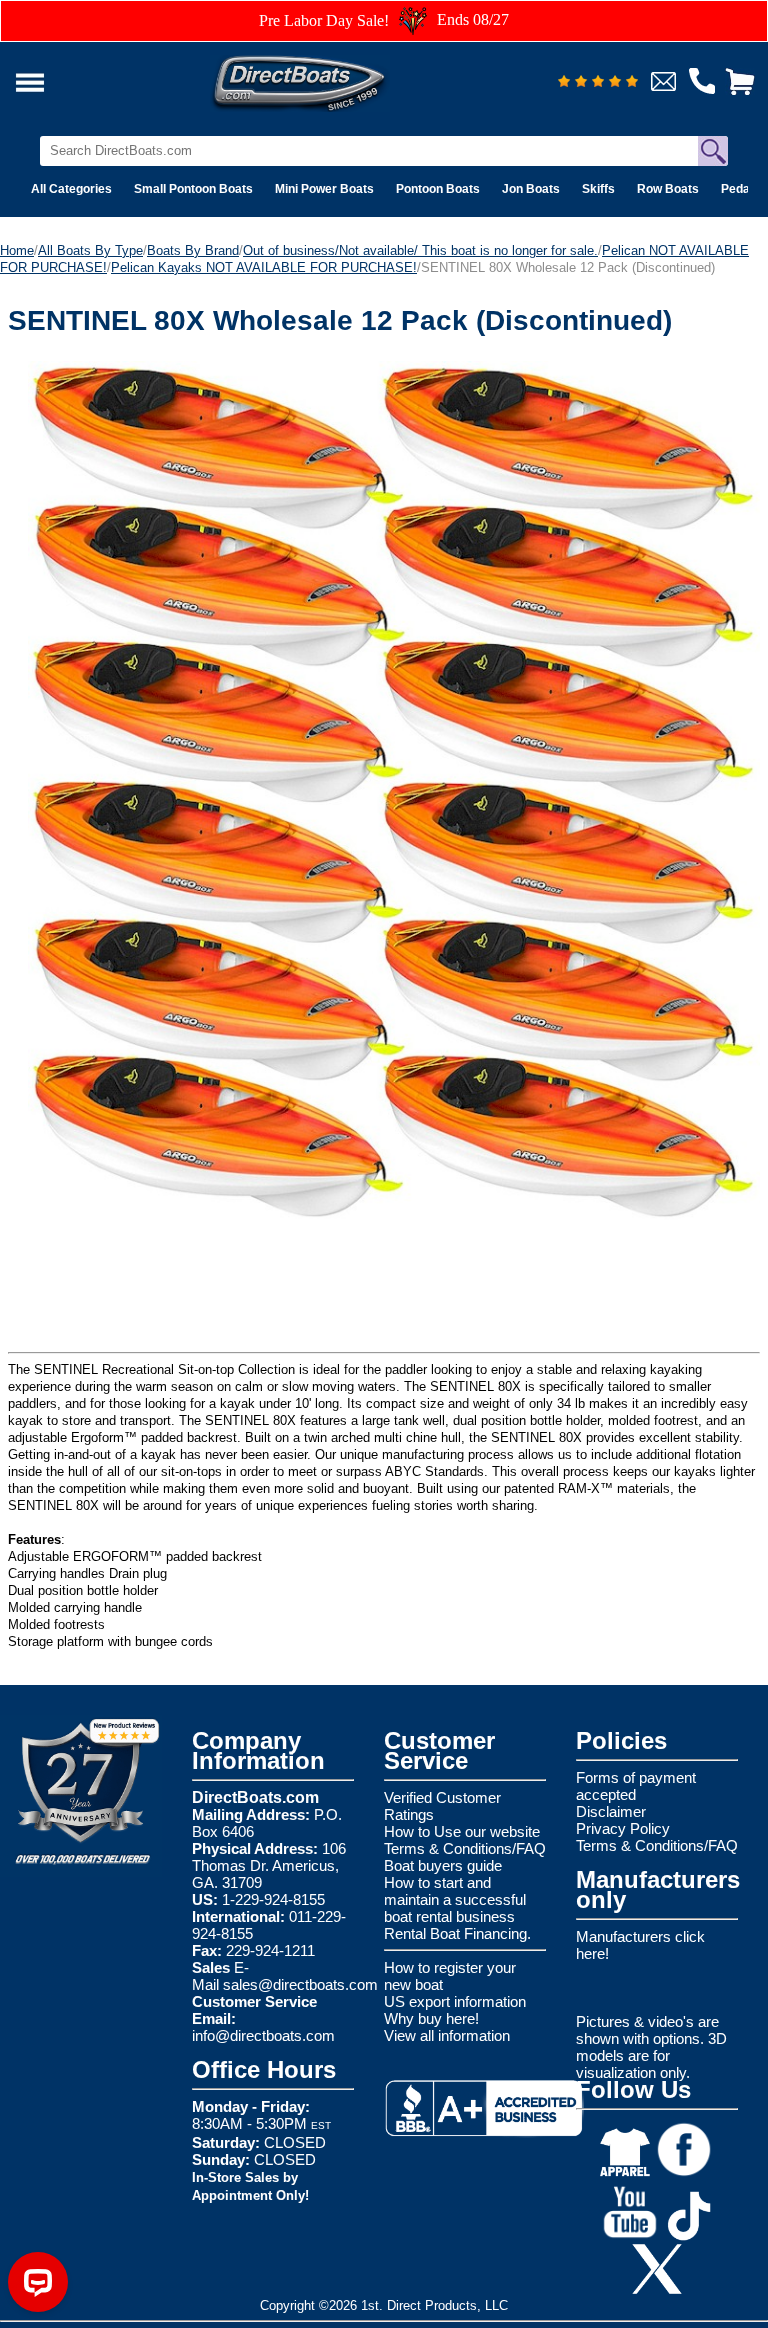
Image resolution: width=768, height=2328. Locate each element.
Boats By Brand (193, 250)
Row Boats (668, 189)
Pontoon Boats (438, 189)
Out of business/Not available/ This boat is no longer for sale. (420, 250)
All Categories (71, 189)
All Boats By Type (90, 250)
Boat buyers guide (443, 1865)
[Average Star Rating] (598, 82)
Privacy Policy (623, 1828)
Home (17, 250)
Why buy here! (431, 2018)
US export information (455, 2001)
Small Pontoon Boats (193, 189)
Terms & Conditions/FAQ (465, 1848)
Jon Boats (531, 189)
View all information (447, 2035)
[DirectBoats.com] (325, 77)
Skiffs (598, 189)
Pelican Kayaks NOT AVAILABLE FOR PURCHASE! (264, 267)
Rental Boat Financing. (457, 1933)
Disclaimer (611, 1811)
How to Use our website (462, 1831)
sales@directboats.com (300, 1984)
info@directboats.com (263, 2035)
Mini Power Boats (324, 189)
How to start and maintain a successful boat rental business (455, 1899)
